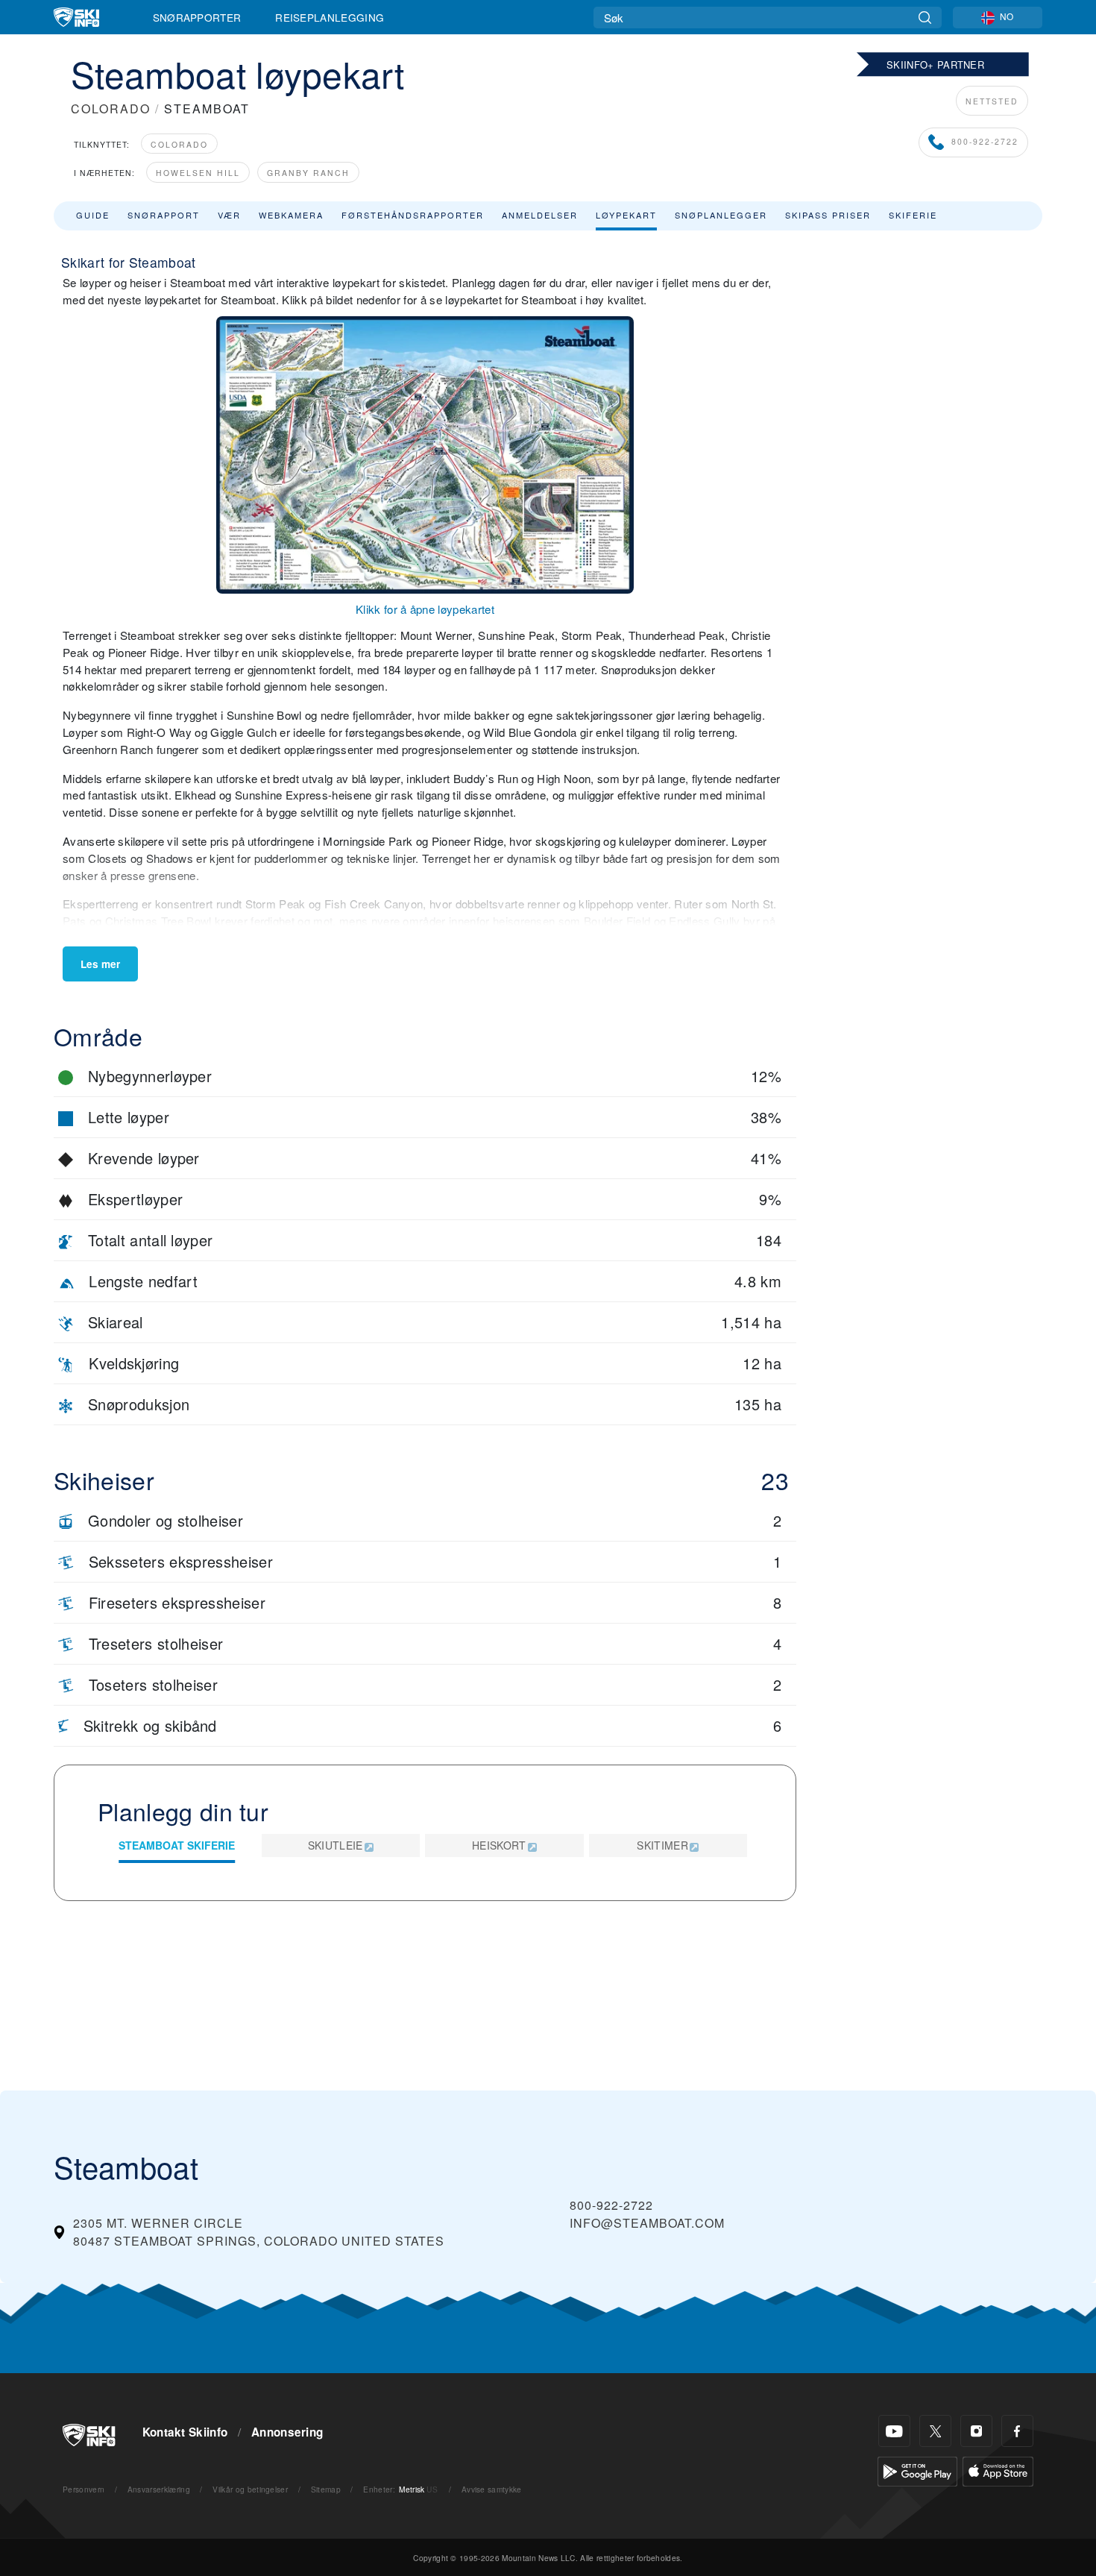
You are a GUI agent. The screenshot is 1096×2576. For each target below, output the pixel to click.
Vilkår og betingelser (250, 2489)
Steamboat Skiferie (177, 1845)
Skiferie (913, 215)
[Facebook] (1017, 2431)
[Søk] (925, 18)
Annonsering (287, 2432)
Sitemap (326, 2489)
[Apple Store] (998, 2470)
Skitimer (662, 1845)
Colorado (179, 144)
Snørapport (164, 215)
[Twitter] (935, 2431)
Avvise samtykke (492, 2489)
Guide (93, 215)
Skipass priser (828, 215)
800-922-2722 (985, 141)
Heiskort (499, 1845)
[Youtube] (894, 2431)
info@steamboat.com (647, 2223)
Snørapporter (197, 17)
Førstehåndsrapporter (413, 215)
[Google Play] (917, 2470)
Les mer (100, 964)
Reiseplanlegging (330, 17)
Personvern (84, 2489)
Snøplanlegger (721, 215)
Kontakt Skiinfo (185, 2432)
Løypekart (626, 215)
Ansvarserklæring (159, 2489)
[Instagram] (976, 2431)
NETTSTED (992, 101)
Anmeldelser (540, 215)
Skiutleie (336, 1845)
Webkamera (291, 215)
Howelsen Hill (198, 173)
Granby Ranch (308, 173)
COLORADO (111, 109)
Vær (229, 215)
